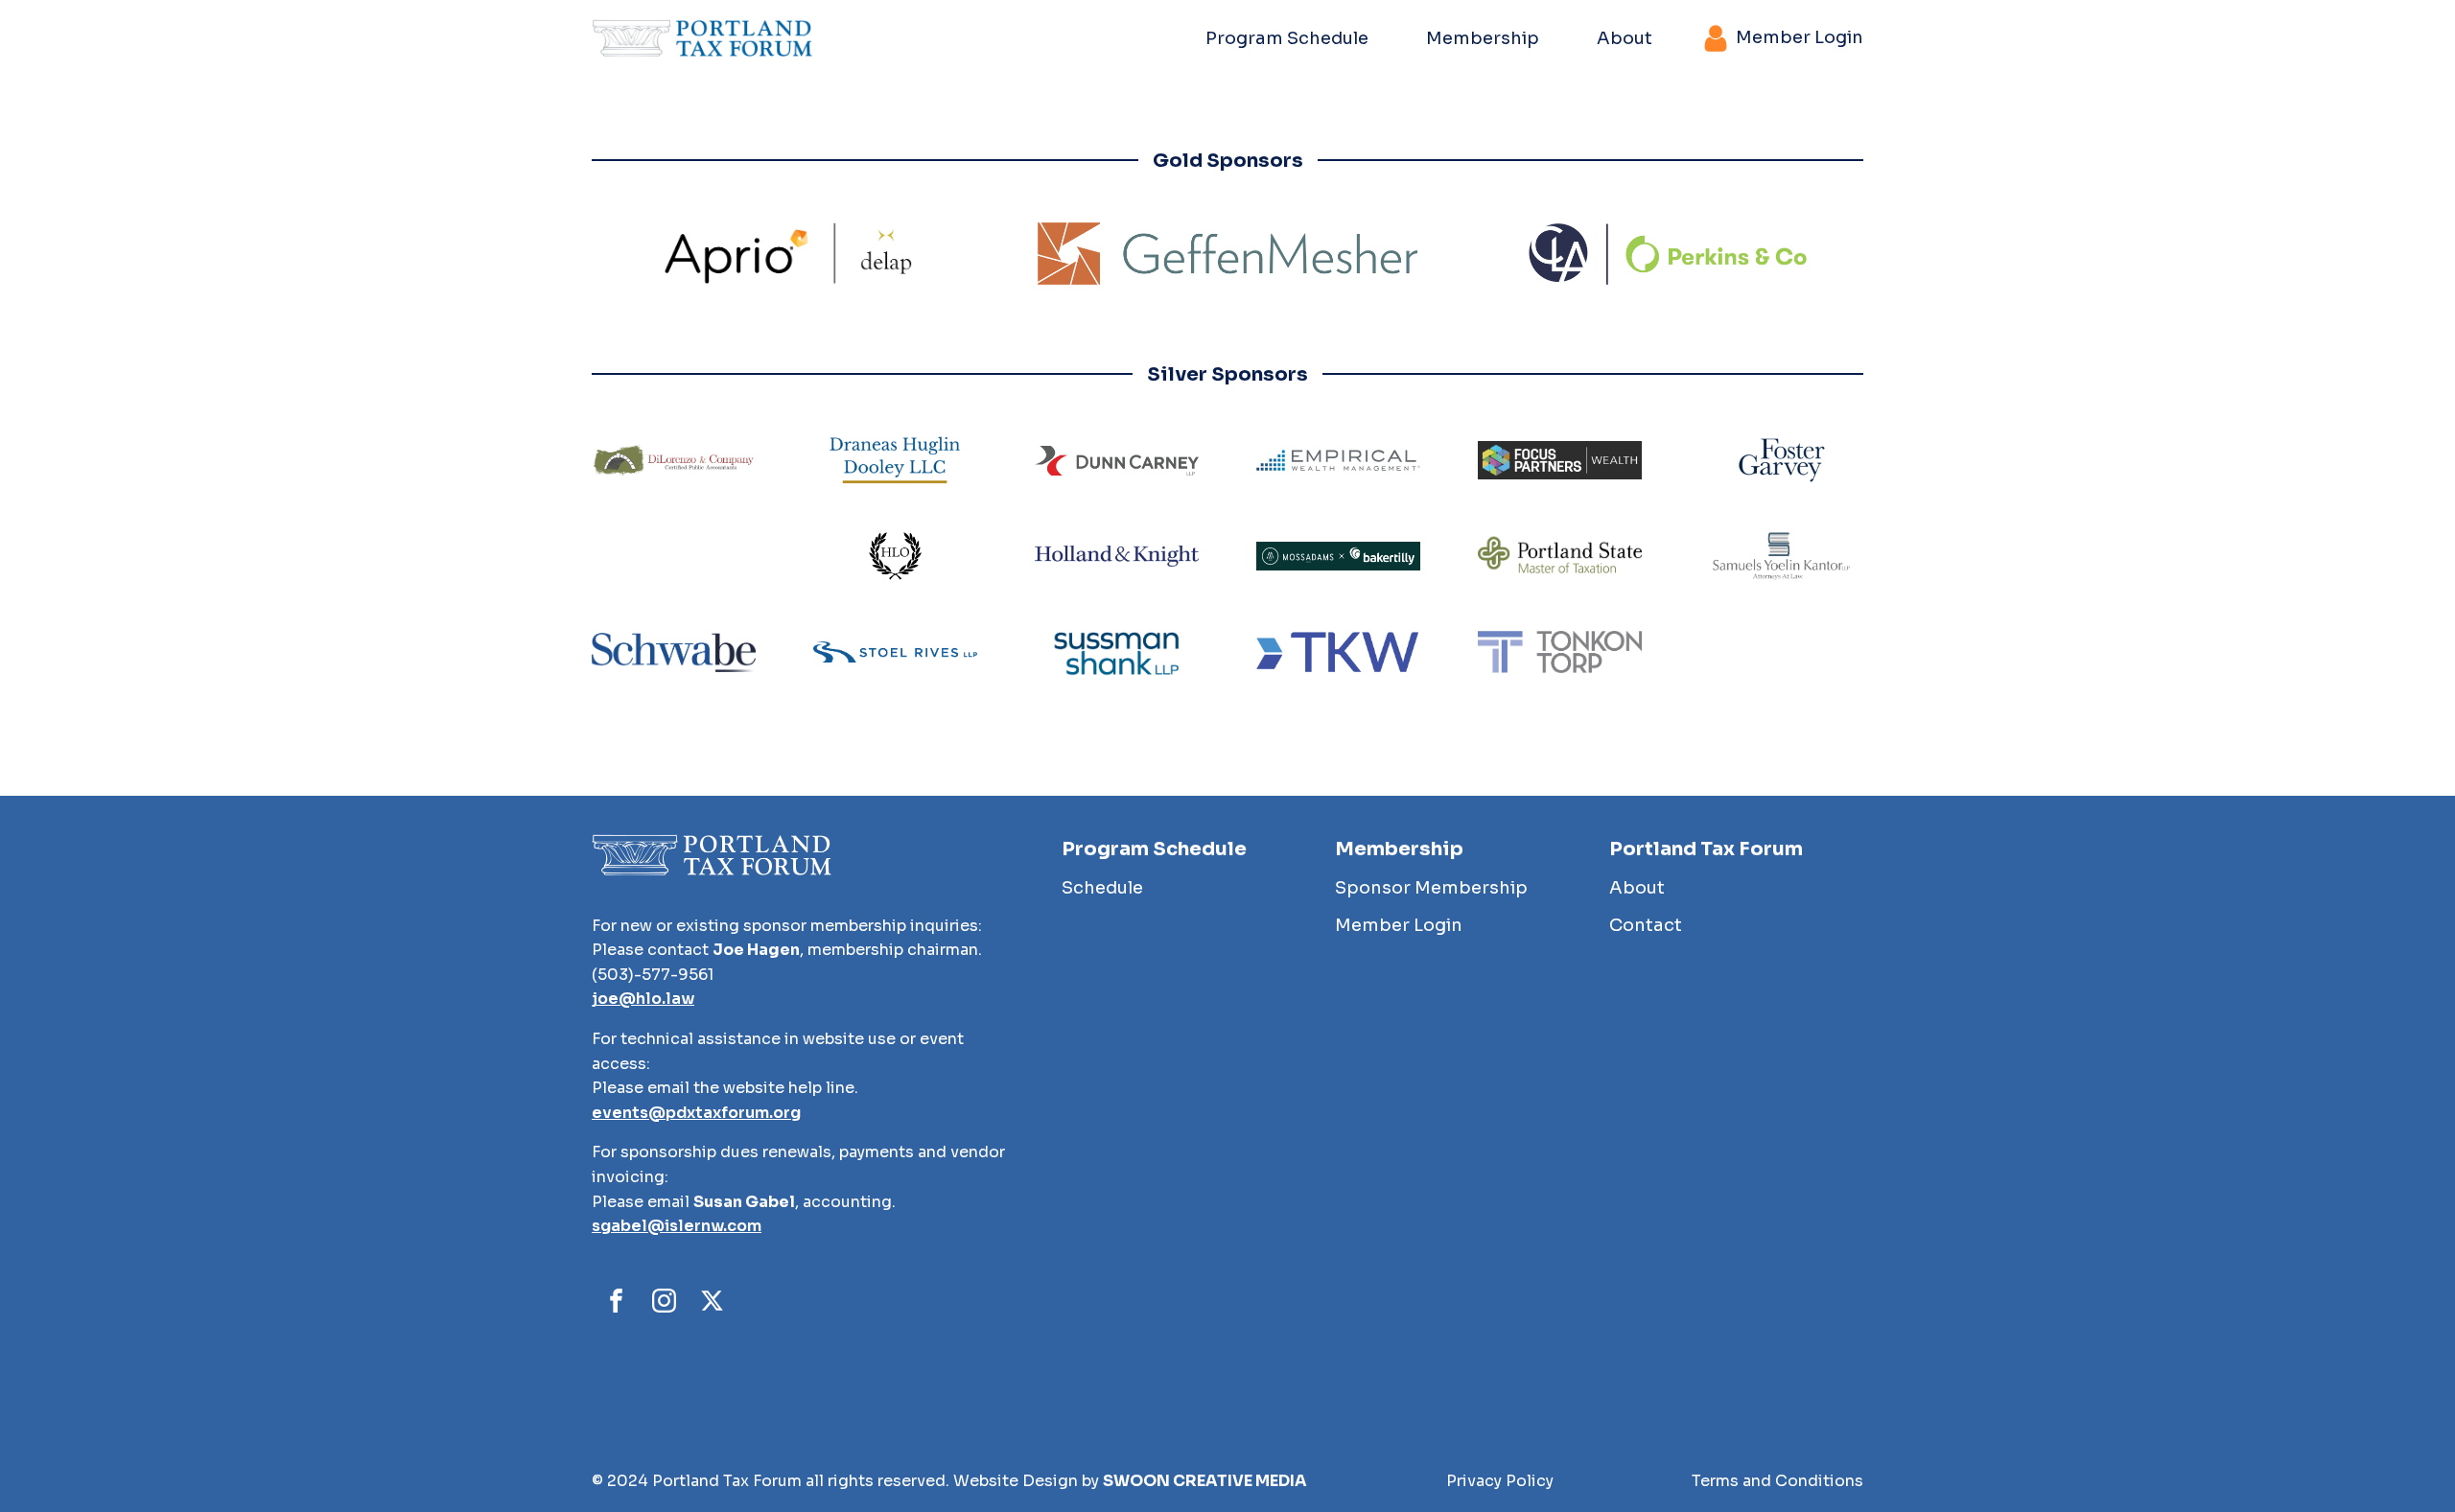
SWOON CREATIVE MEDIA (1205, 1481)
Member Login (1399, 925)
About (1625, 38)
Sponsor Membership (1431, 888)
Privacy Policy (1500, 1481)
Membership (1483, 38)
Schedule (1102, 888)
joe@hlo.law (643, 999)
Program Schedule (1287, 38)
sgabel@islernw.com (677, 1226)
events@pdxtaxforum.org (696, 1113)
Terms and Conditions (1777, 1481)
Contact (1646, 925)
